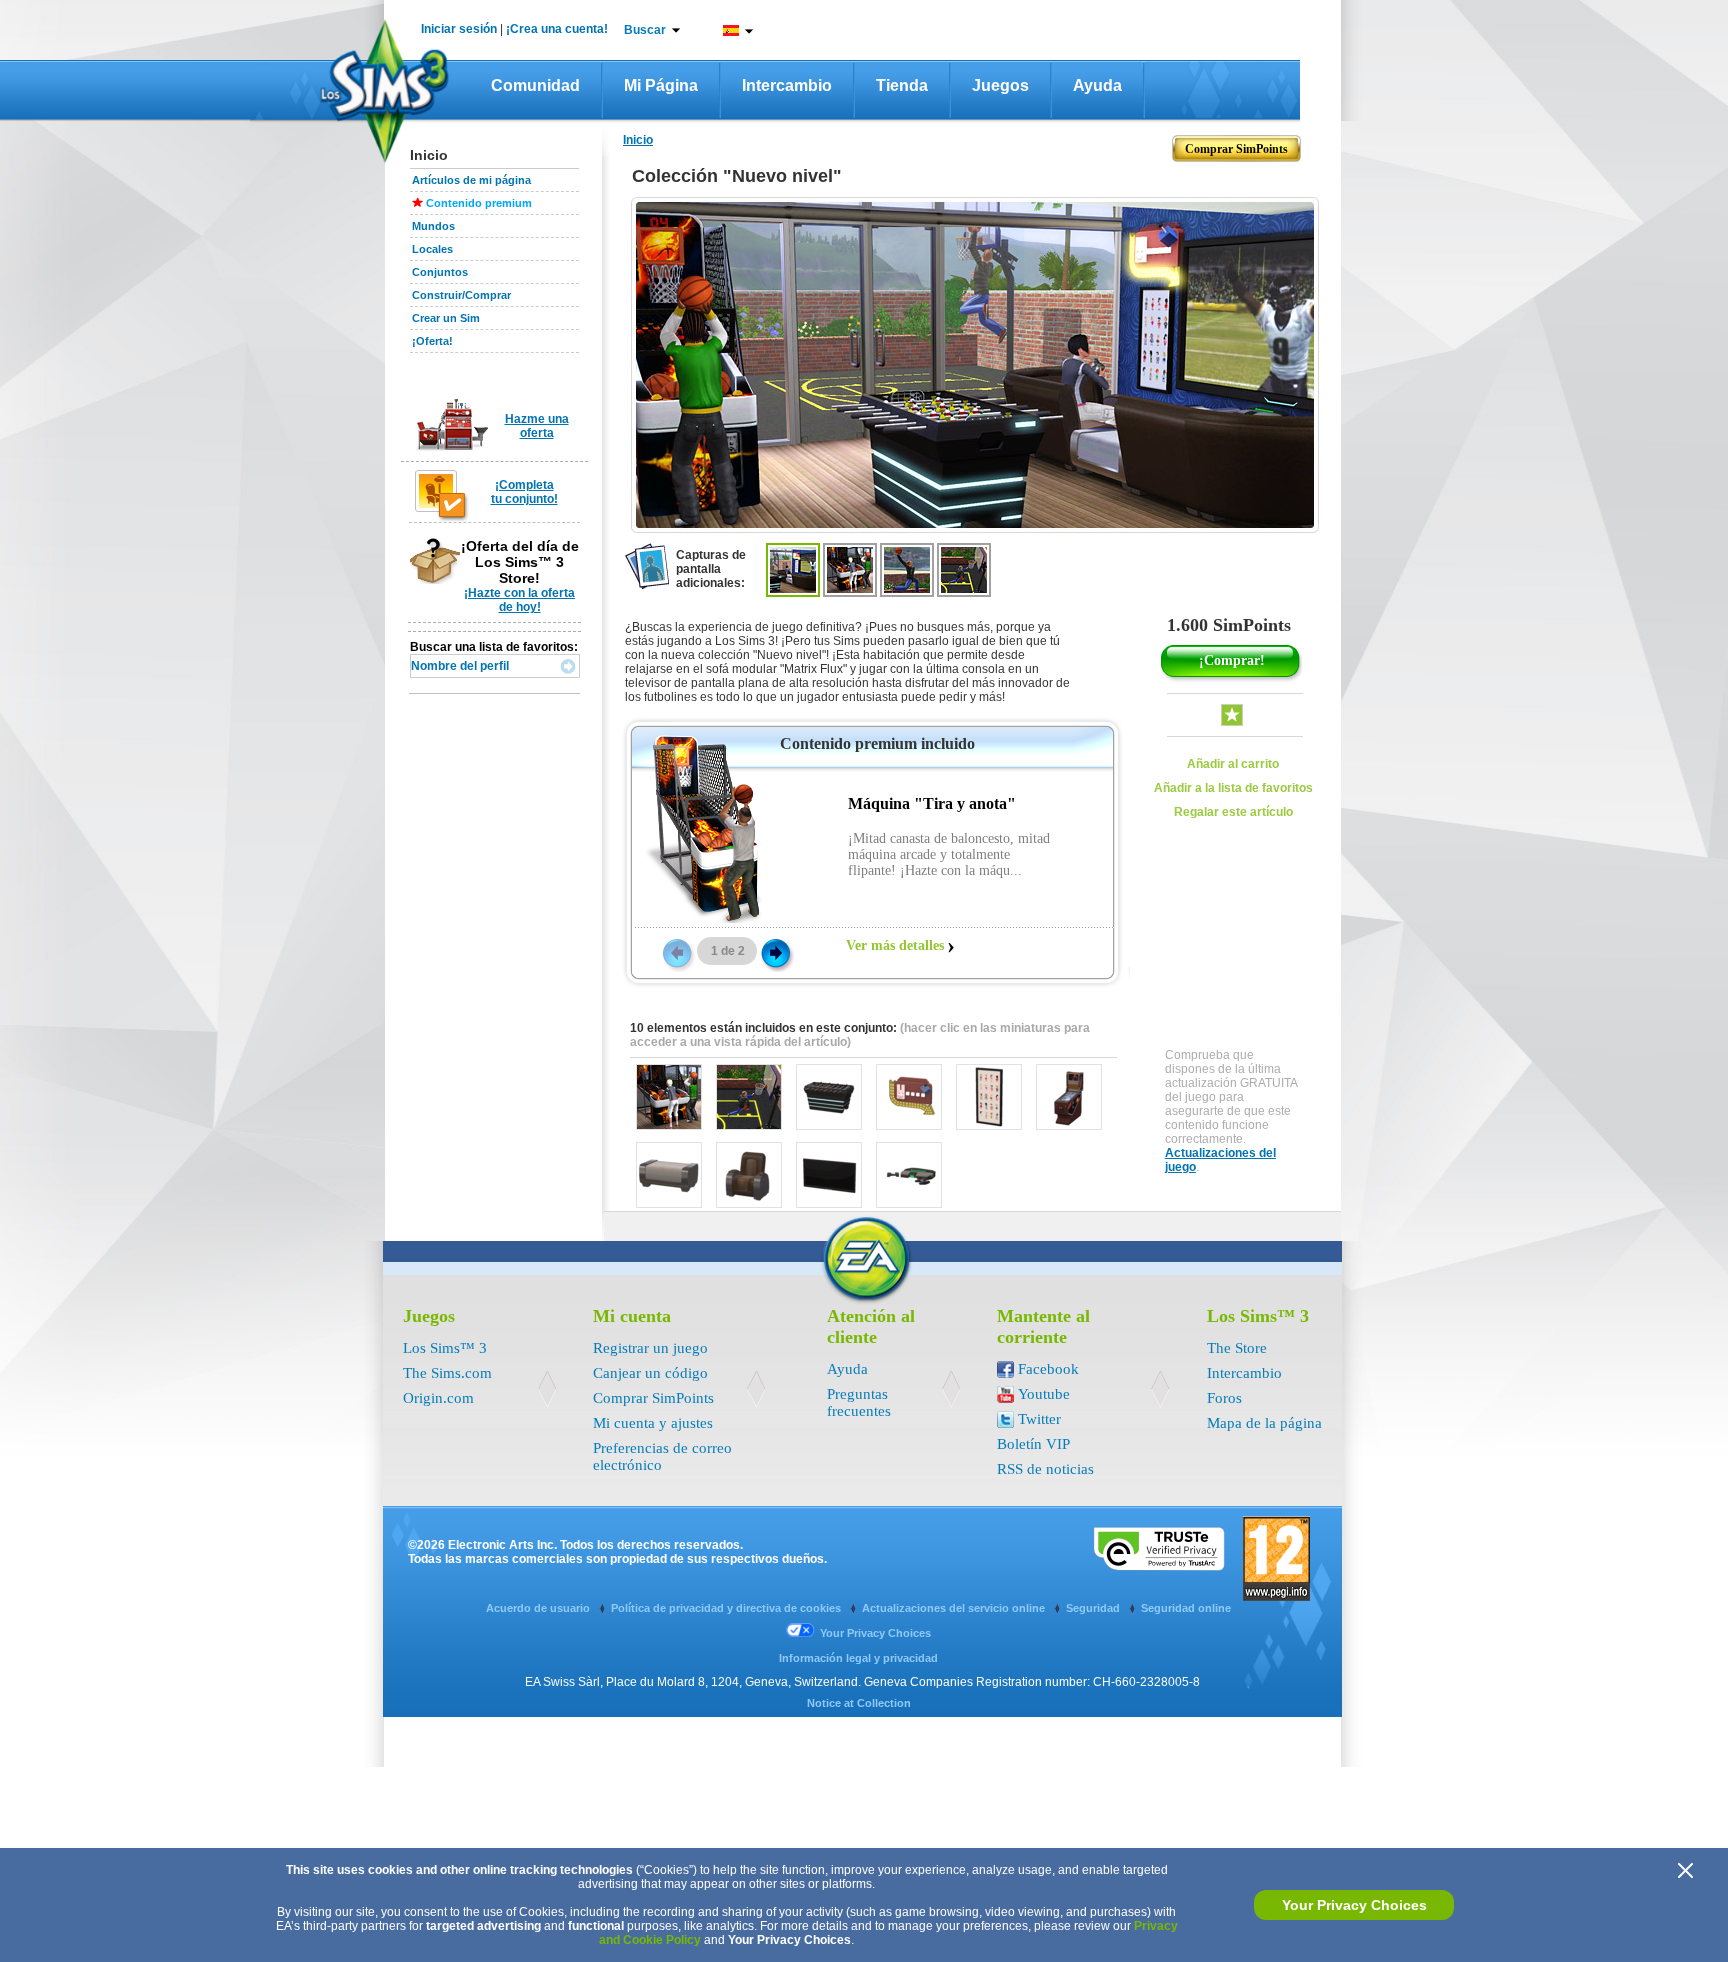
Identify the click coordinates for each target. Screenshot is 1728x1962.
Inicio (638, 140)
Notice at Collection (859, 1703)
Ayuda (1097, 85)
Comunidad (535, 85)
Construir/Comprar (461, 295)
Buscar (645, 30)
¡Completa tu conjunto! (524, 492)
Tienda (902, 85)
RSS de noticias (1045, 1469)
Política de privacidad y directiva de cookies (727, 1608)
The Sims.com (447, 1373)
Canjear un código (650, 1373)
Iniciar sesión (459, 29)
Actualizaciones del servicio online (955, 1608)
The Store (1237, 1348)
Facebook (1048, 1369)
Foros (1224, 1398)
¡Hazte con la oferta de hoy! (519, 600)
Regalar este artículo (1233, 812)
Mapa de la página (1264, 1423)
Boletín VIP (1033, 1444)
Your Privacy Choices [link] (875, 1633)
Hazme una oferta (537, 426)
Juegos (1000, 85)
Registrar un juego (650, 1348)
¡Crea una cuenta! (557, 29)
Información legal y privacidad (858, 1658)
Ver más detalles (895, 945)
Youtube (1044, 1394)
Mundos (433, 226)
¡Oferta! (432, 341)
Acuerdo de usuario (539, 1608)
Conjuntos (440, 272)
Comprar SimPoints (653, 1398)
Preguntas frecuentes (859, 1402)
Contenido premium (479, 203)
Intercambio (787, 85)
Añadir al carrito (1233, 764)
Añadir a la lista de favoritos (1233, 788)
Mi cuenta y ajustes (653, 1423)
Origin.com (438, 1398)
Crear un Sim (446, 318)
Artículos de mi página (471, 180)
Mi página (661, 85)
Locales (432, 249)
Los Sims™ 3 (445, 1348)
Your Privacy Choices (1354, 1905)
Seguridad (1094, 1608)
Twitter (1039, 1419)
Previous (676, 952)
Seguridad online (1186, 1608)
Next (776, 952)
